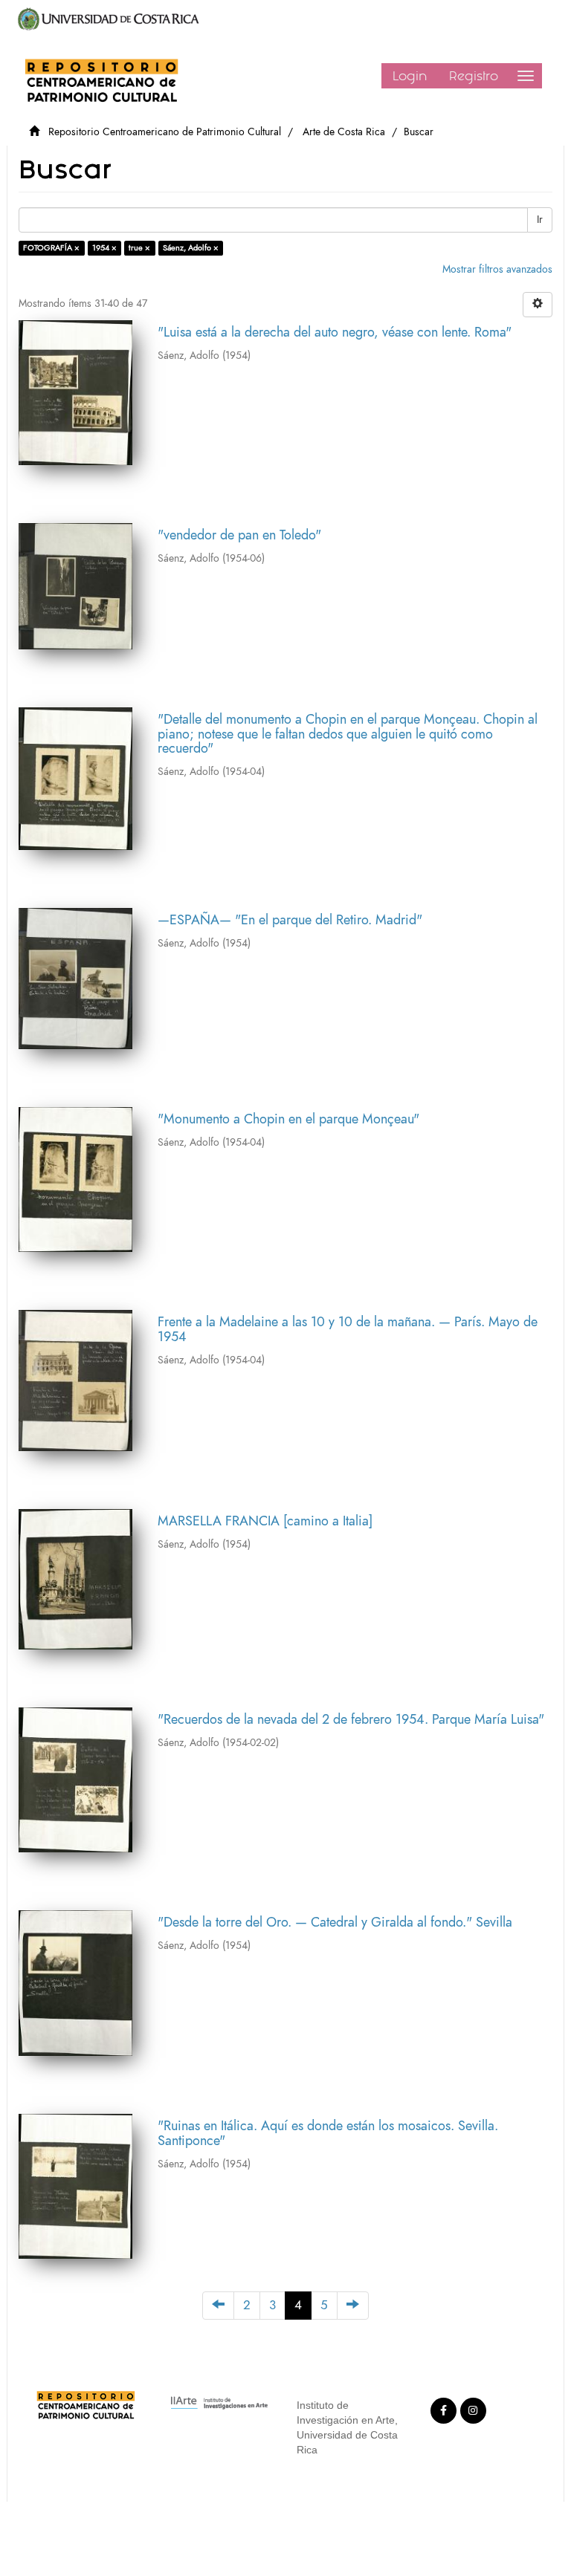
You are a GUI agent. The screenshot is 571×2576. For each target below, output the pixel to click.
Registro (474, 76)
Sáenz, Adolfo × (191, 248)
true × (139, 248)
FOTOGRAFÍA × (51, 248)
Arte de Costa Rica (344, 132)
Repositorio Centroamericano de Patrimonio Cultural (165, 132)
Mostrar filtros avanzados (497, 269)
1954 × (104, 248)
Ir (540, 220)
